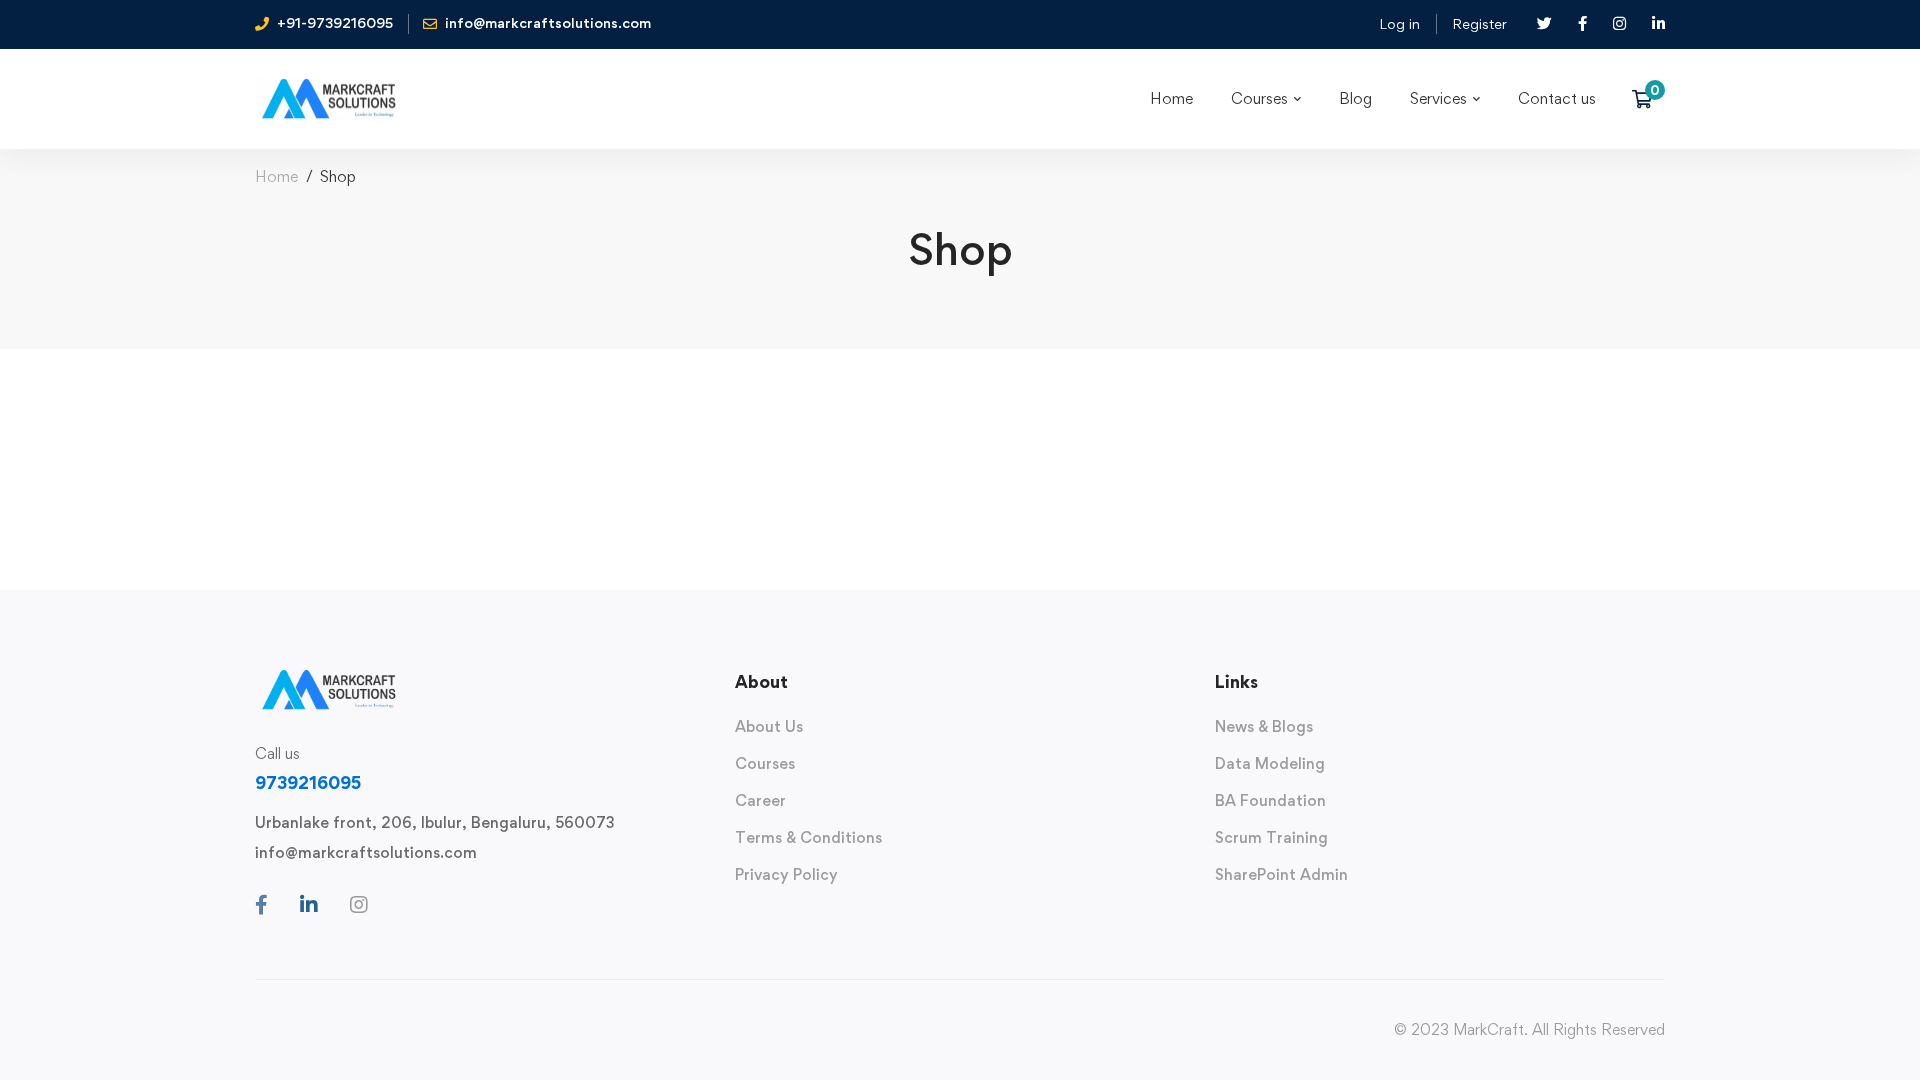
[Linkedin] (309, 905)
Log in (1399, 23)
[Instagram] (359, 905)
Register (1479, 23)
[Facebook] (261, 905)
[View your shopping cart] (1648, 99)
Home (276, 176)
